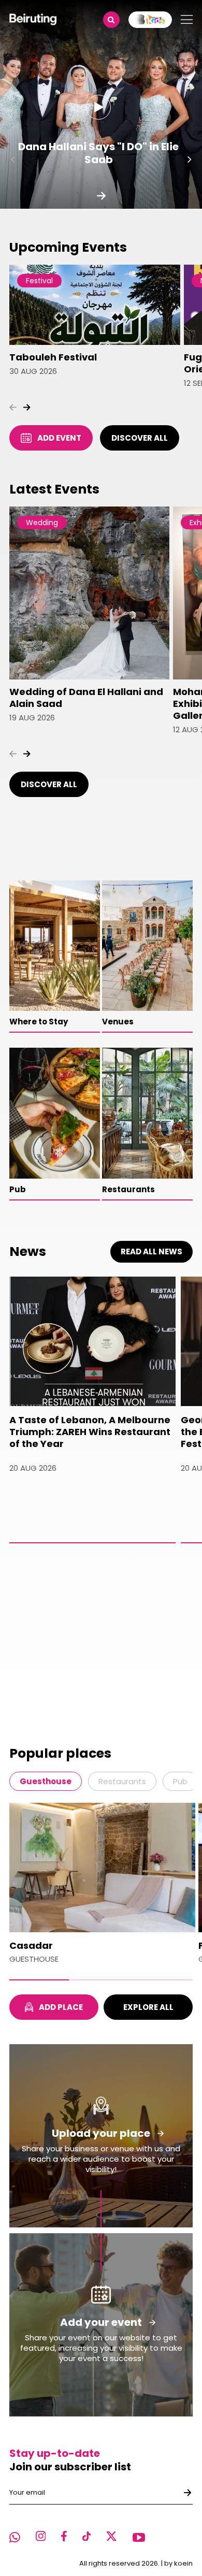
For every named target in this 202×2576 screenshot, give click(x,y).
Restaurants (122, 1781)
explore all (148, 2007)
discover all (140, 438)
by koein (178, 2563)
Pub (180, 1781)
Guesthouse (46, 1781)
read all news (151, 1251)
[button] (190, 160)
